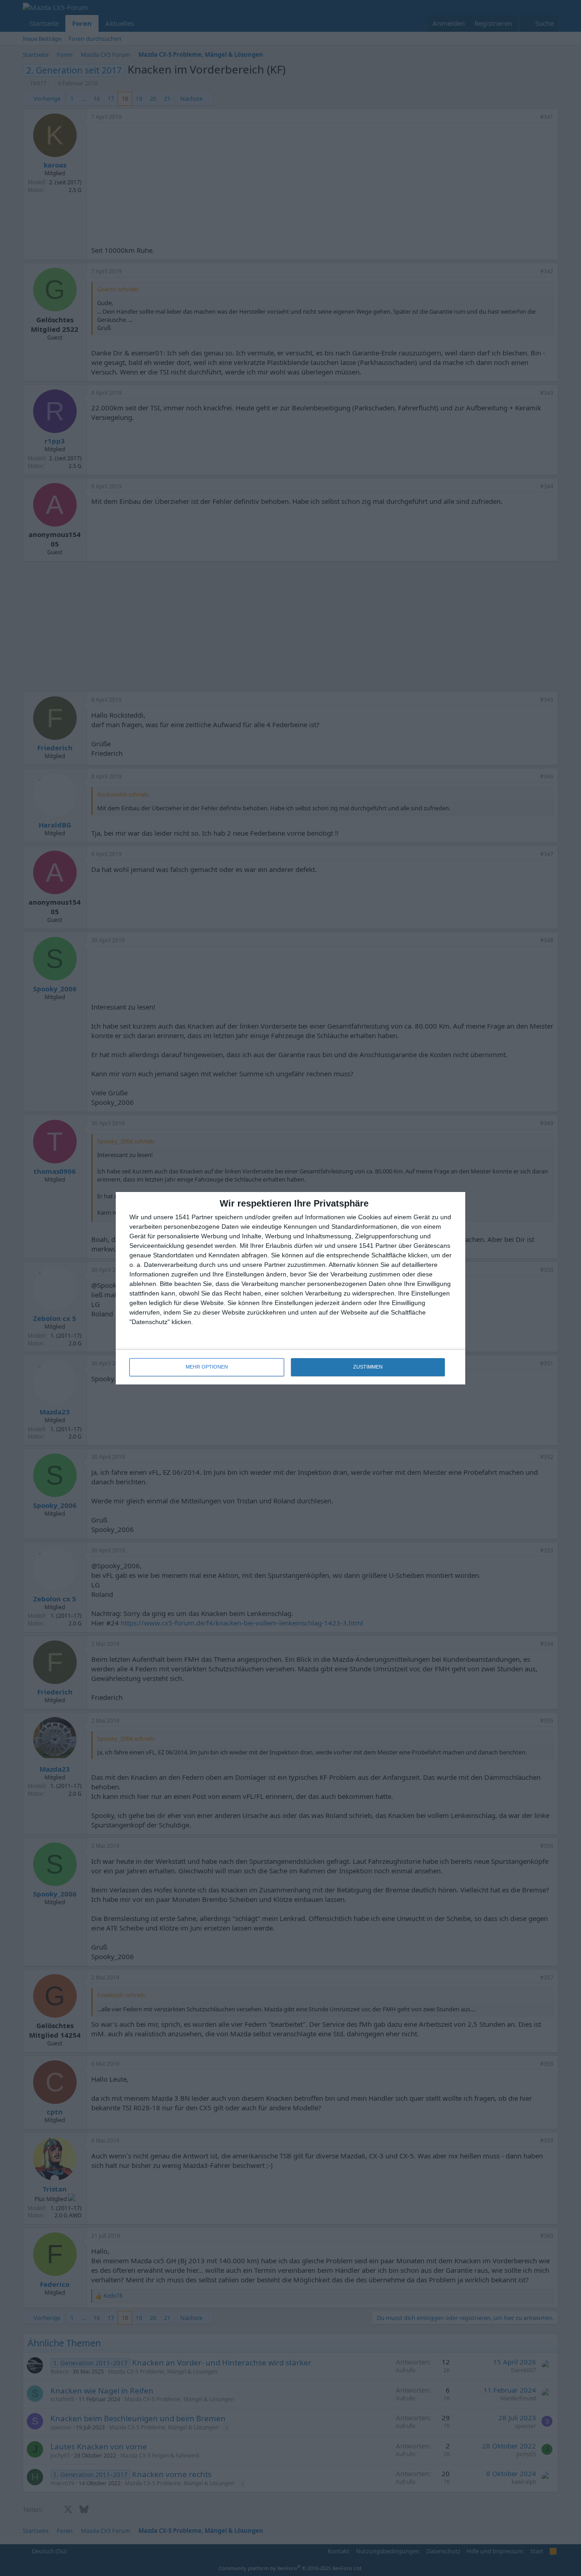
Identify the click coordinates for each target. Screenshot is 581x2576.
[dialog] (290, 1288)
